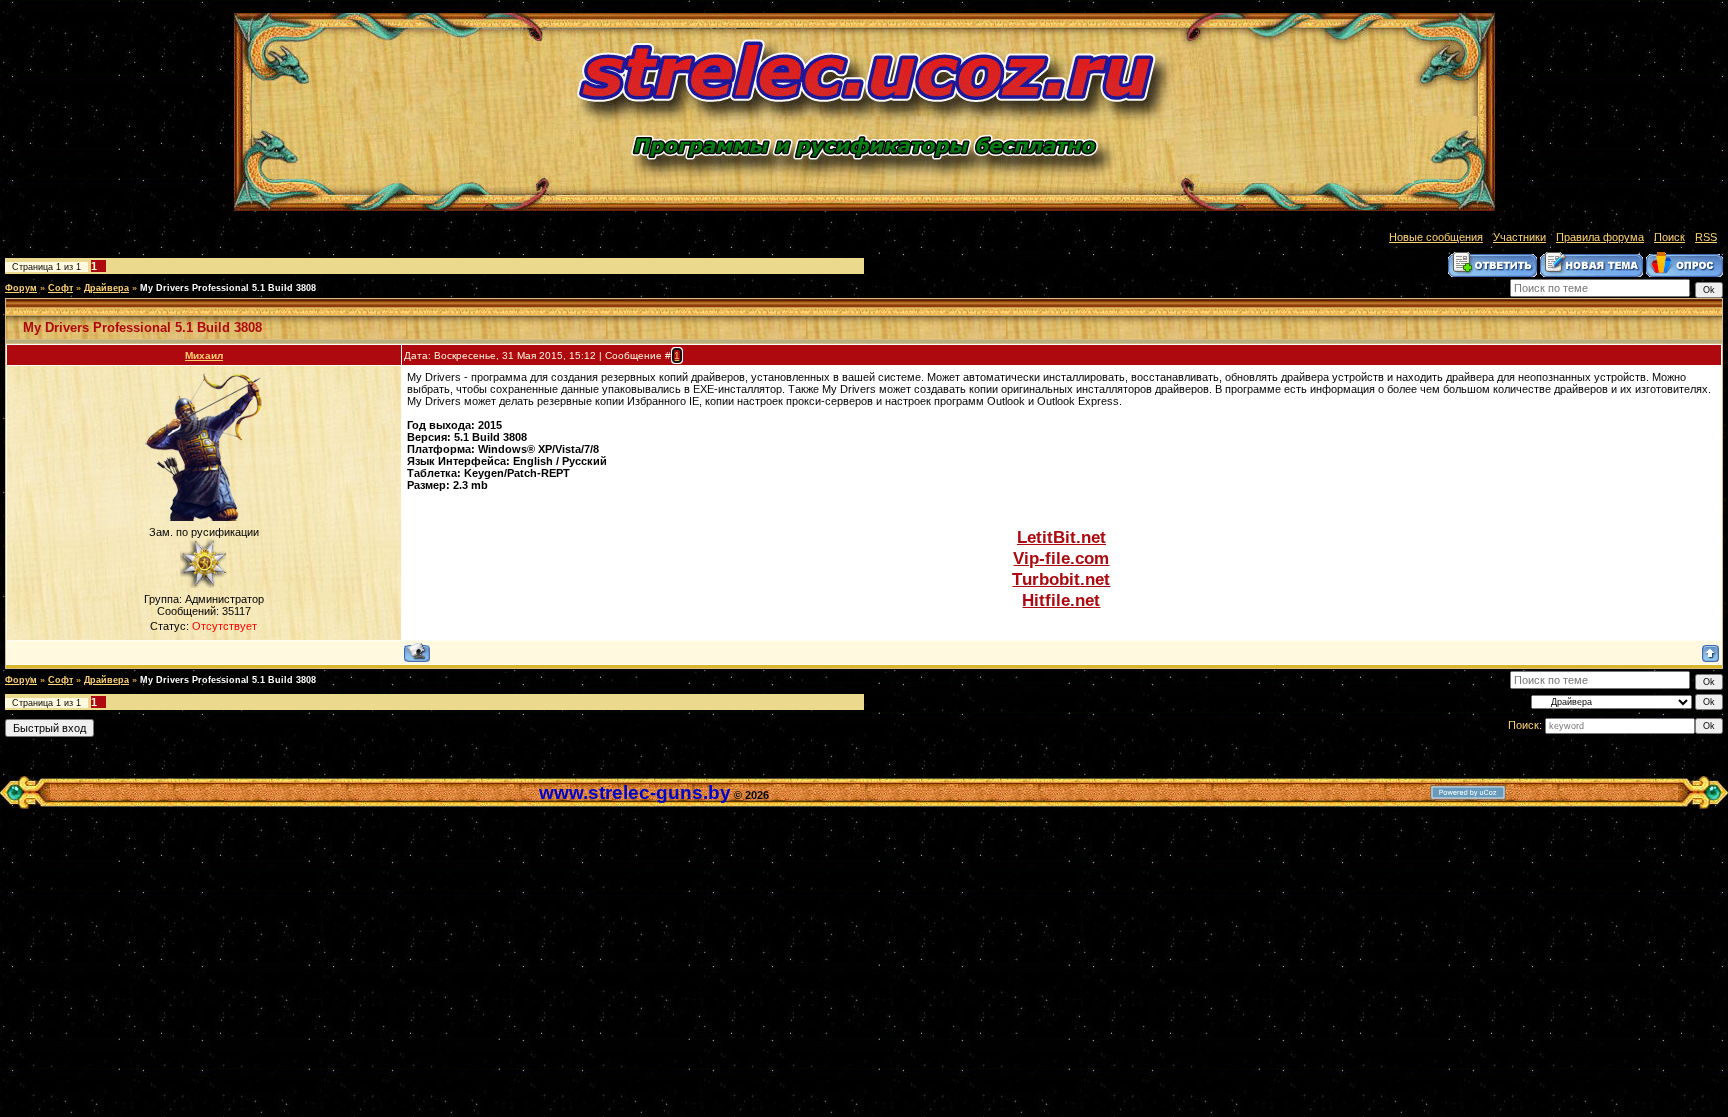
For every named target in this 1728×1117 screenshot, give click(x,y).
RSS (1706, 237)
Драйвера (106, 288)
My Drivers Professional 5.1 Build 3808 (228, 288)
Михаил (204, 355)
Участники (1519, 237)
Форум (21, 288)
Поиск (1669, 237)
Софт (60, 288)
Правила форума (1600, 237)
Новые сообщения (1436, 237)
